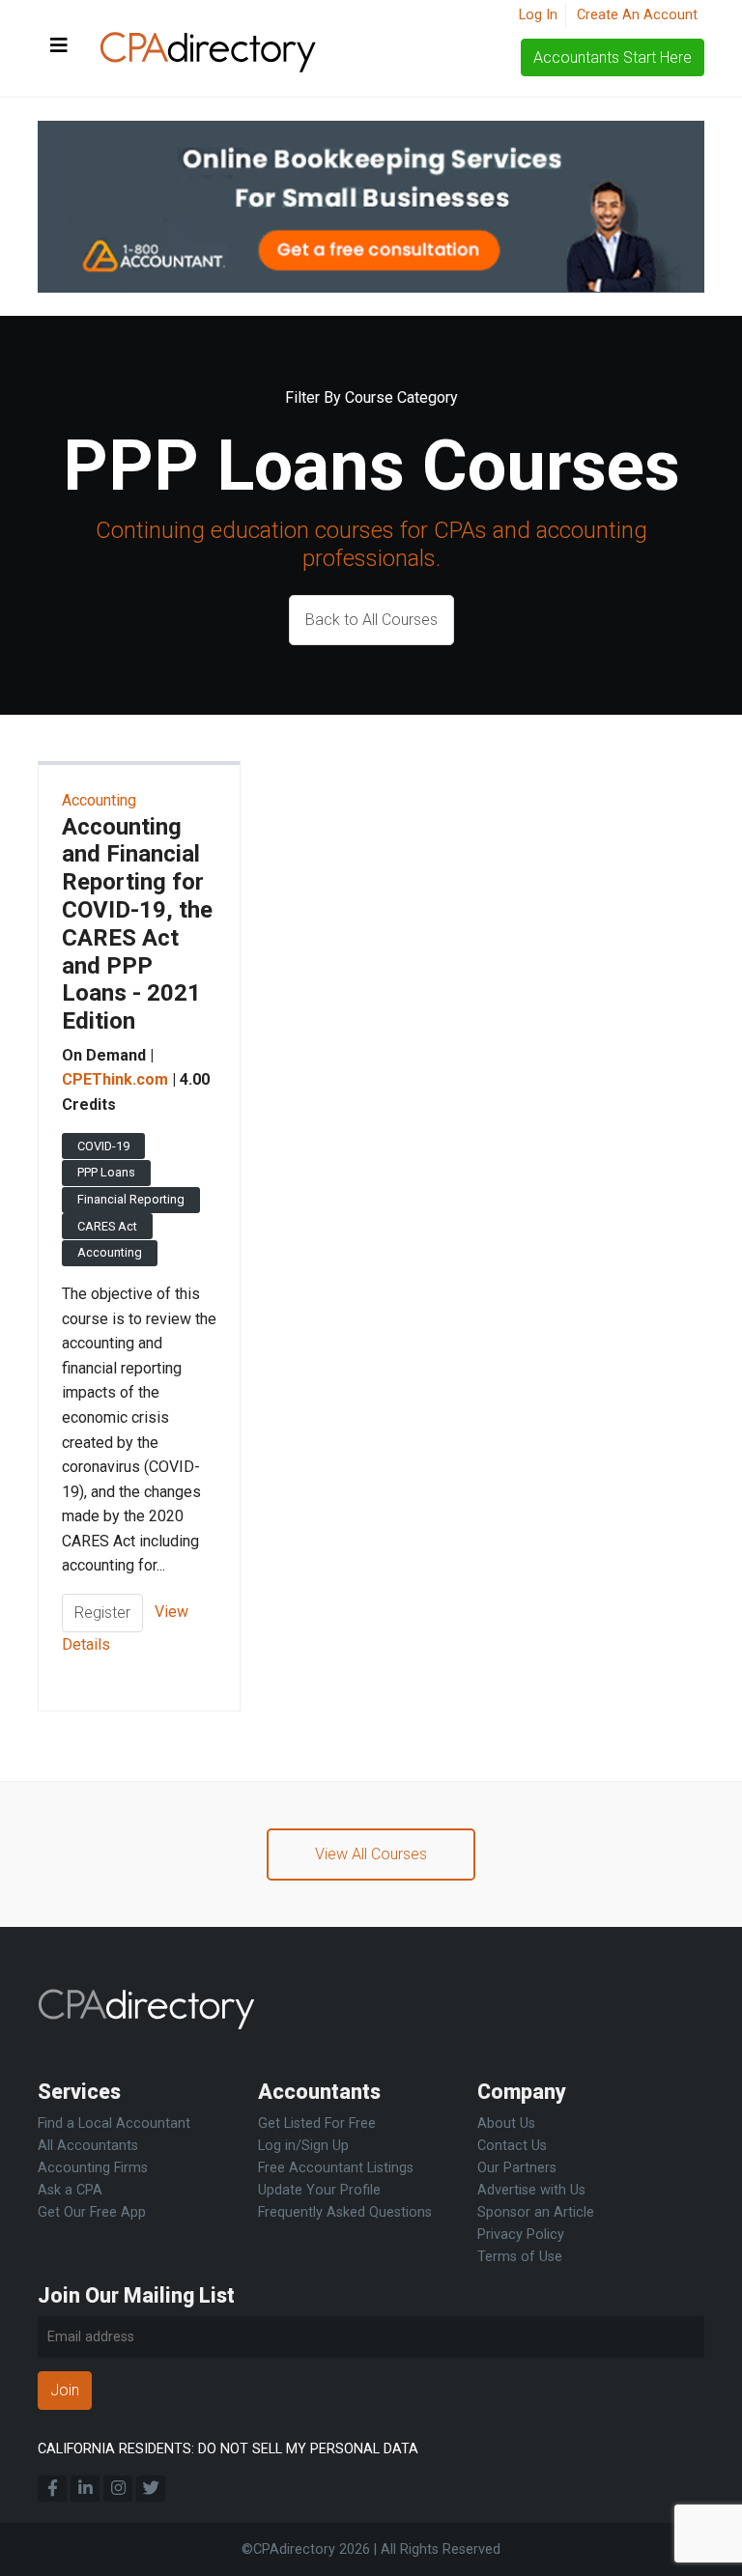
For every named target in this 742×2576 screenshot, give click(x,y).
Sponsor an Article (536, 2212)
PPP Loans (106, 1172)
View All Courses (371, 1854)
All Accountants (88, 2146)
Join (65, 2390)
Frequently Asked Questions (345, 2212)
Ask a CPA (70, 2190)
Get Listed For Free (317, 2123)
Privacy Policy (521, 2235)
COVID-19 (103, 1146)
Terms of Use (520, 2257)
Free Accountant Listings (336, 2168)
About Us (506, 2123)
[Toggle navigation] (59, 46)
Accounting (99, 800)
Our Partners (517, 2168)
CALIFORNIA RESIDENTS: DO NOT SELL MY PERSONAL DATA (228, 2449)
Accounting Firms (93, 2168)
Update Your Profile (319, 2190)
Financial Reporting (131, 1199)
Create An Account (637, 15)
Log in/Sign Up (303, 2146)
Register (102, 1613)
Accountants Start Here (613, 57)
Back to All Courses (371, 620)
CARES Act (107, 1226)
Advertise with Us (531, 2190)
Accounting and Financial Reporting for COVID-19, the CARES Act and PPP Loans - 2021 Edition (137, 924)
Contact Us (512, 2146)
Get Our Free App (92, 2212)
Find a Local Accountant (114, 2123)
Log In (538, 15)
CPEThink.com (115, 1079)
